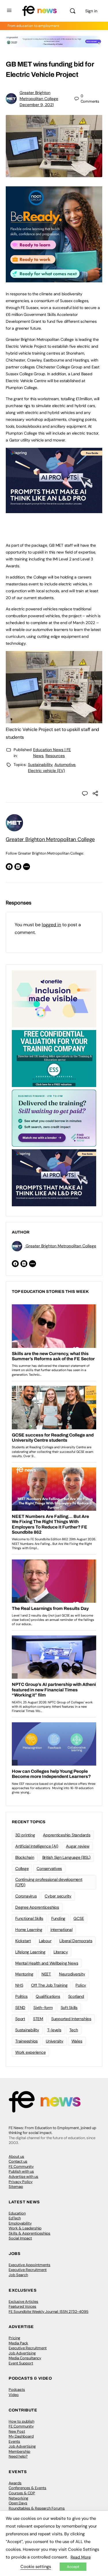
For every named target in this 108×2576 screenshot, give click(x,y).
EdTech (15, 2218)
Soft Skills (69, 2008)
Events (14, 2441)
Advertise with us (23, 2177)
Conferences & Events (28, 2488)
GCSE (79, 1918)
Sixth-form (43, 2008)
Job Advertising (22, 2353)
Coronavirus (26, 1896)
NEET (46, 1974)
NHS (19, 1985)
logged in (51, 925)
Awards (15, 2483)
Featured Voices (22, 2306)
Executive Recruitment (28, 2270)
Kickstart (23, 1941)
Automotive (65, 765)
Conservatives (49, 1869)
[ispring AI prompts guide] (54, 510)
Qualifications (48, 1996)
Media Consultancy (25, 2358)
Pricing (14, 2338)
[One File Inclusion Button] (54, 998)
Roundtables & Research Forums (37, 2508)
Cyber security (58, 1896)
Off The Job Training (49, 1985)
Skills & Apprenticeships (30, 2233)
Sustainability (40, 765)
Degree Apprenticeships (37, 1907)
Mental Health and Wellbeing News (47, 1963)
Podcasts (17, 2390)
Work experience (30, 2052)
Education (17, 2213)
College (22, 1869)
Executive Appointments (30, 2265)
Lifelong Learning (30, 1952)
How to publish (21, 2421)
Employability (20, 2223)
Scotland (76, 1996)
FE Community (21, 2166)
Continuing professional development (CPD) (49, 1882)
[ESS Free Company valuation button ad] (54, 1058)
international (61, 1930)
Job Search (18, 2275)
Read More (81, 2557)
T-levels (54, 2030)
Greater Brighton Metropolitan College (50, 839)
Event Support (21, 2363)
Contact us (18, 2161)
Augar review (78, 1846)
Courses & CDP (22, 2493)
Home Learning (29, 1930)
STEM (38, 2019)
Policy (81, 1985)
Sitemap (16, 2187)
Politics (21, 1996)
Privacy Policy (21, 2182)
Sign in (91, 11)
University (55, 2041)
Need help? (18, 2456)
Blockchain (25, 1857)
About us (16, 2156)
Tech (74, 2030)
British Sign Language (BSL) (67, 1857)
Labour (45, 1941)
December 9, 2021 (37, 105)
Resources (55, 756)
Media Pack (18, 2343)
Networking (18, 2498)
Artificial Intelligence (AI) (37, 1846)
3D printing (25, 1835)
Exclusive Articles (23, 2302)
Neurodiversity (72, 1974)
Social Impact (20, 2238)
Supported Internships (71, 2019)
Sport (20, 2019)
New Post (17, 2431)
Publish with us (21, 2171)
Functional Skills (29, 1918)
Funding (58, 1918)
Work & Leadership (25, 2228)
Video (14, 2395)
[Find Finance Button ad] (54, 1118)
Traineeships (26, 2041)
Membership (19, 2451)
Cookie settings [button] (36, 2567)
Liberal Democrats (76, 1941)
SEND (20, 2008)
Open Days (18, 2503)
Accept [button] (73, 2567)
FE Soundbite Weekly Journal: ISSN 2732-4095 (49, 2312)
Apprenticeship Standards (67, 1835)
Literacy (61, 1952)
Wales (77, 2041)
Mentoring (24, 1974)
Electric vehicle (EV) (46, 771)
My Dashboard (21, 2436)
